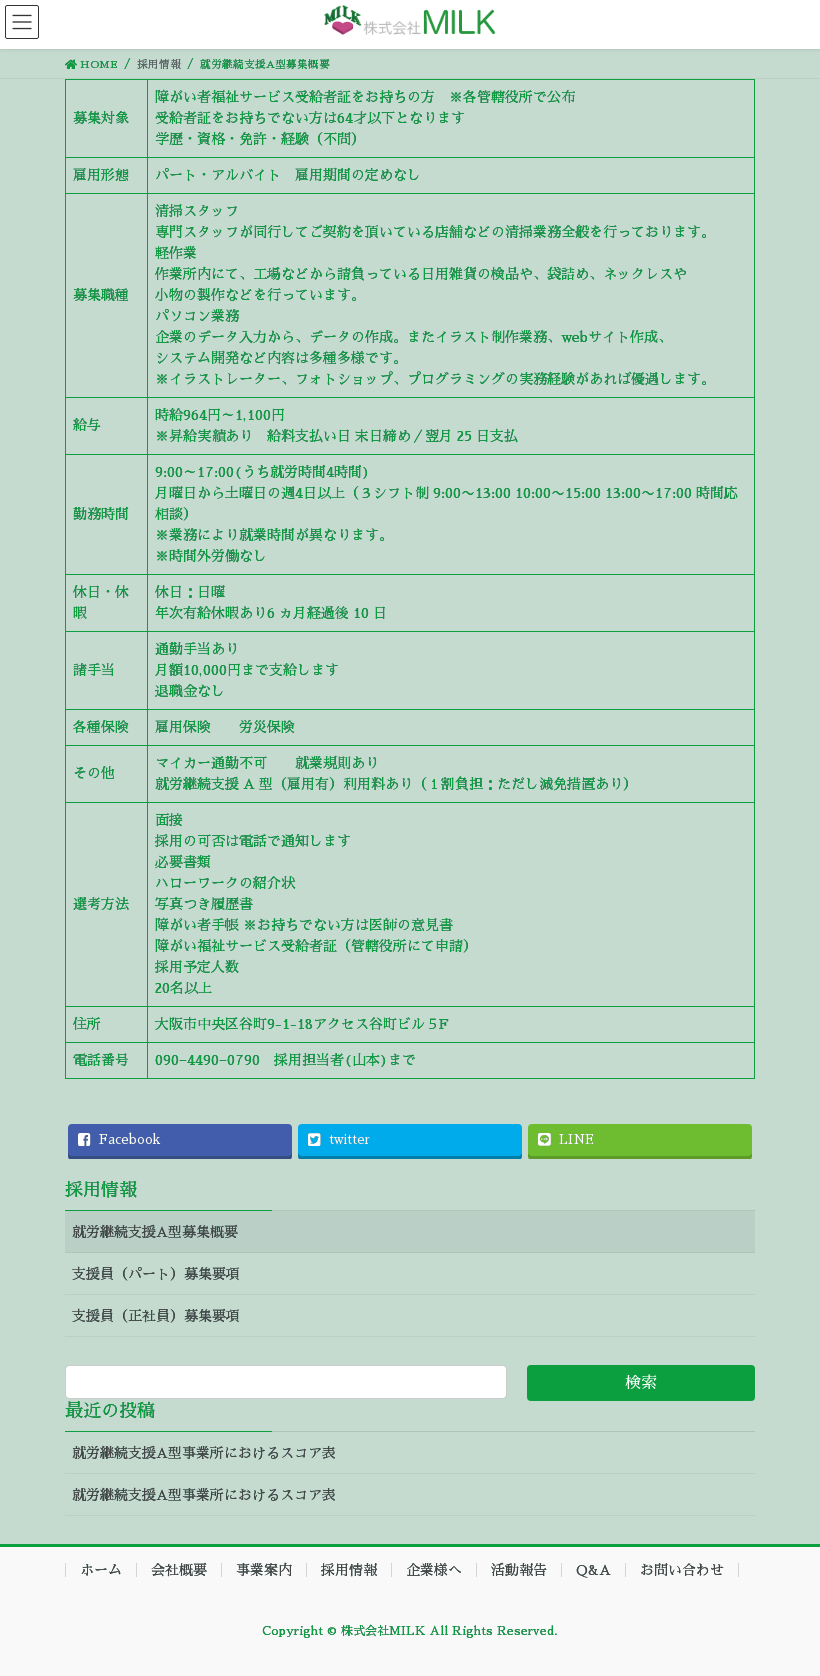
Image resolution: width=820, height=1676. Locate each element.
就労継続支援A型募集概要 (155, 1232)
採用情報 (101, 1190)
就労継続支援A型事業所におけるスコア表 (204, 1453)
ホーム (101, 1570)
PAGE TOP (780, 1608)
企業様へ (434, 1570)
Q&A (593, 1570)
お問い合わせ (682, 1570)
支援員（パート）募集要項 (156, 1274)
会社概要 (179, 1570)
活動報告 (519, 1570)
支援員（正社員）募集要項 (156, 1316)
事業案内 (264, 1570)
